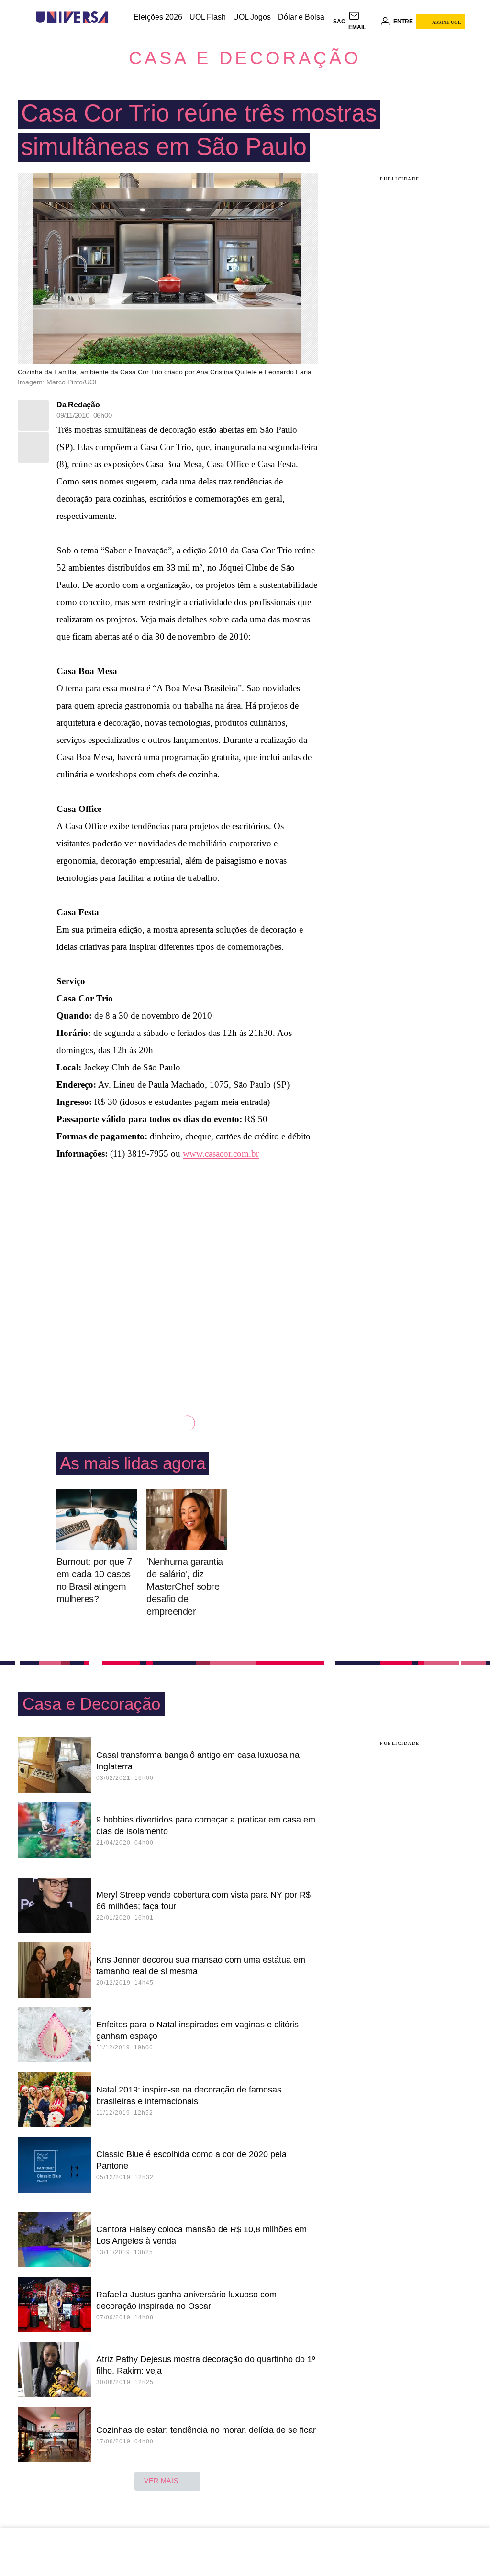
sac (339, 22)
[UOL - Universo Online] (116, 17)
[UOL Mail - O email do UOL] (363, 22)
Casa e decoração (245, 58)
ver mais (161, 2481)
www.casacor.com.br (221, 1153)
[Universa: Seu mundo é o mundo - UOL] (72, 17)
